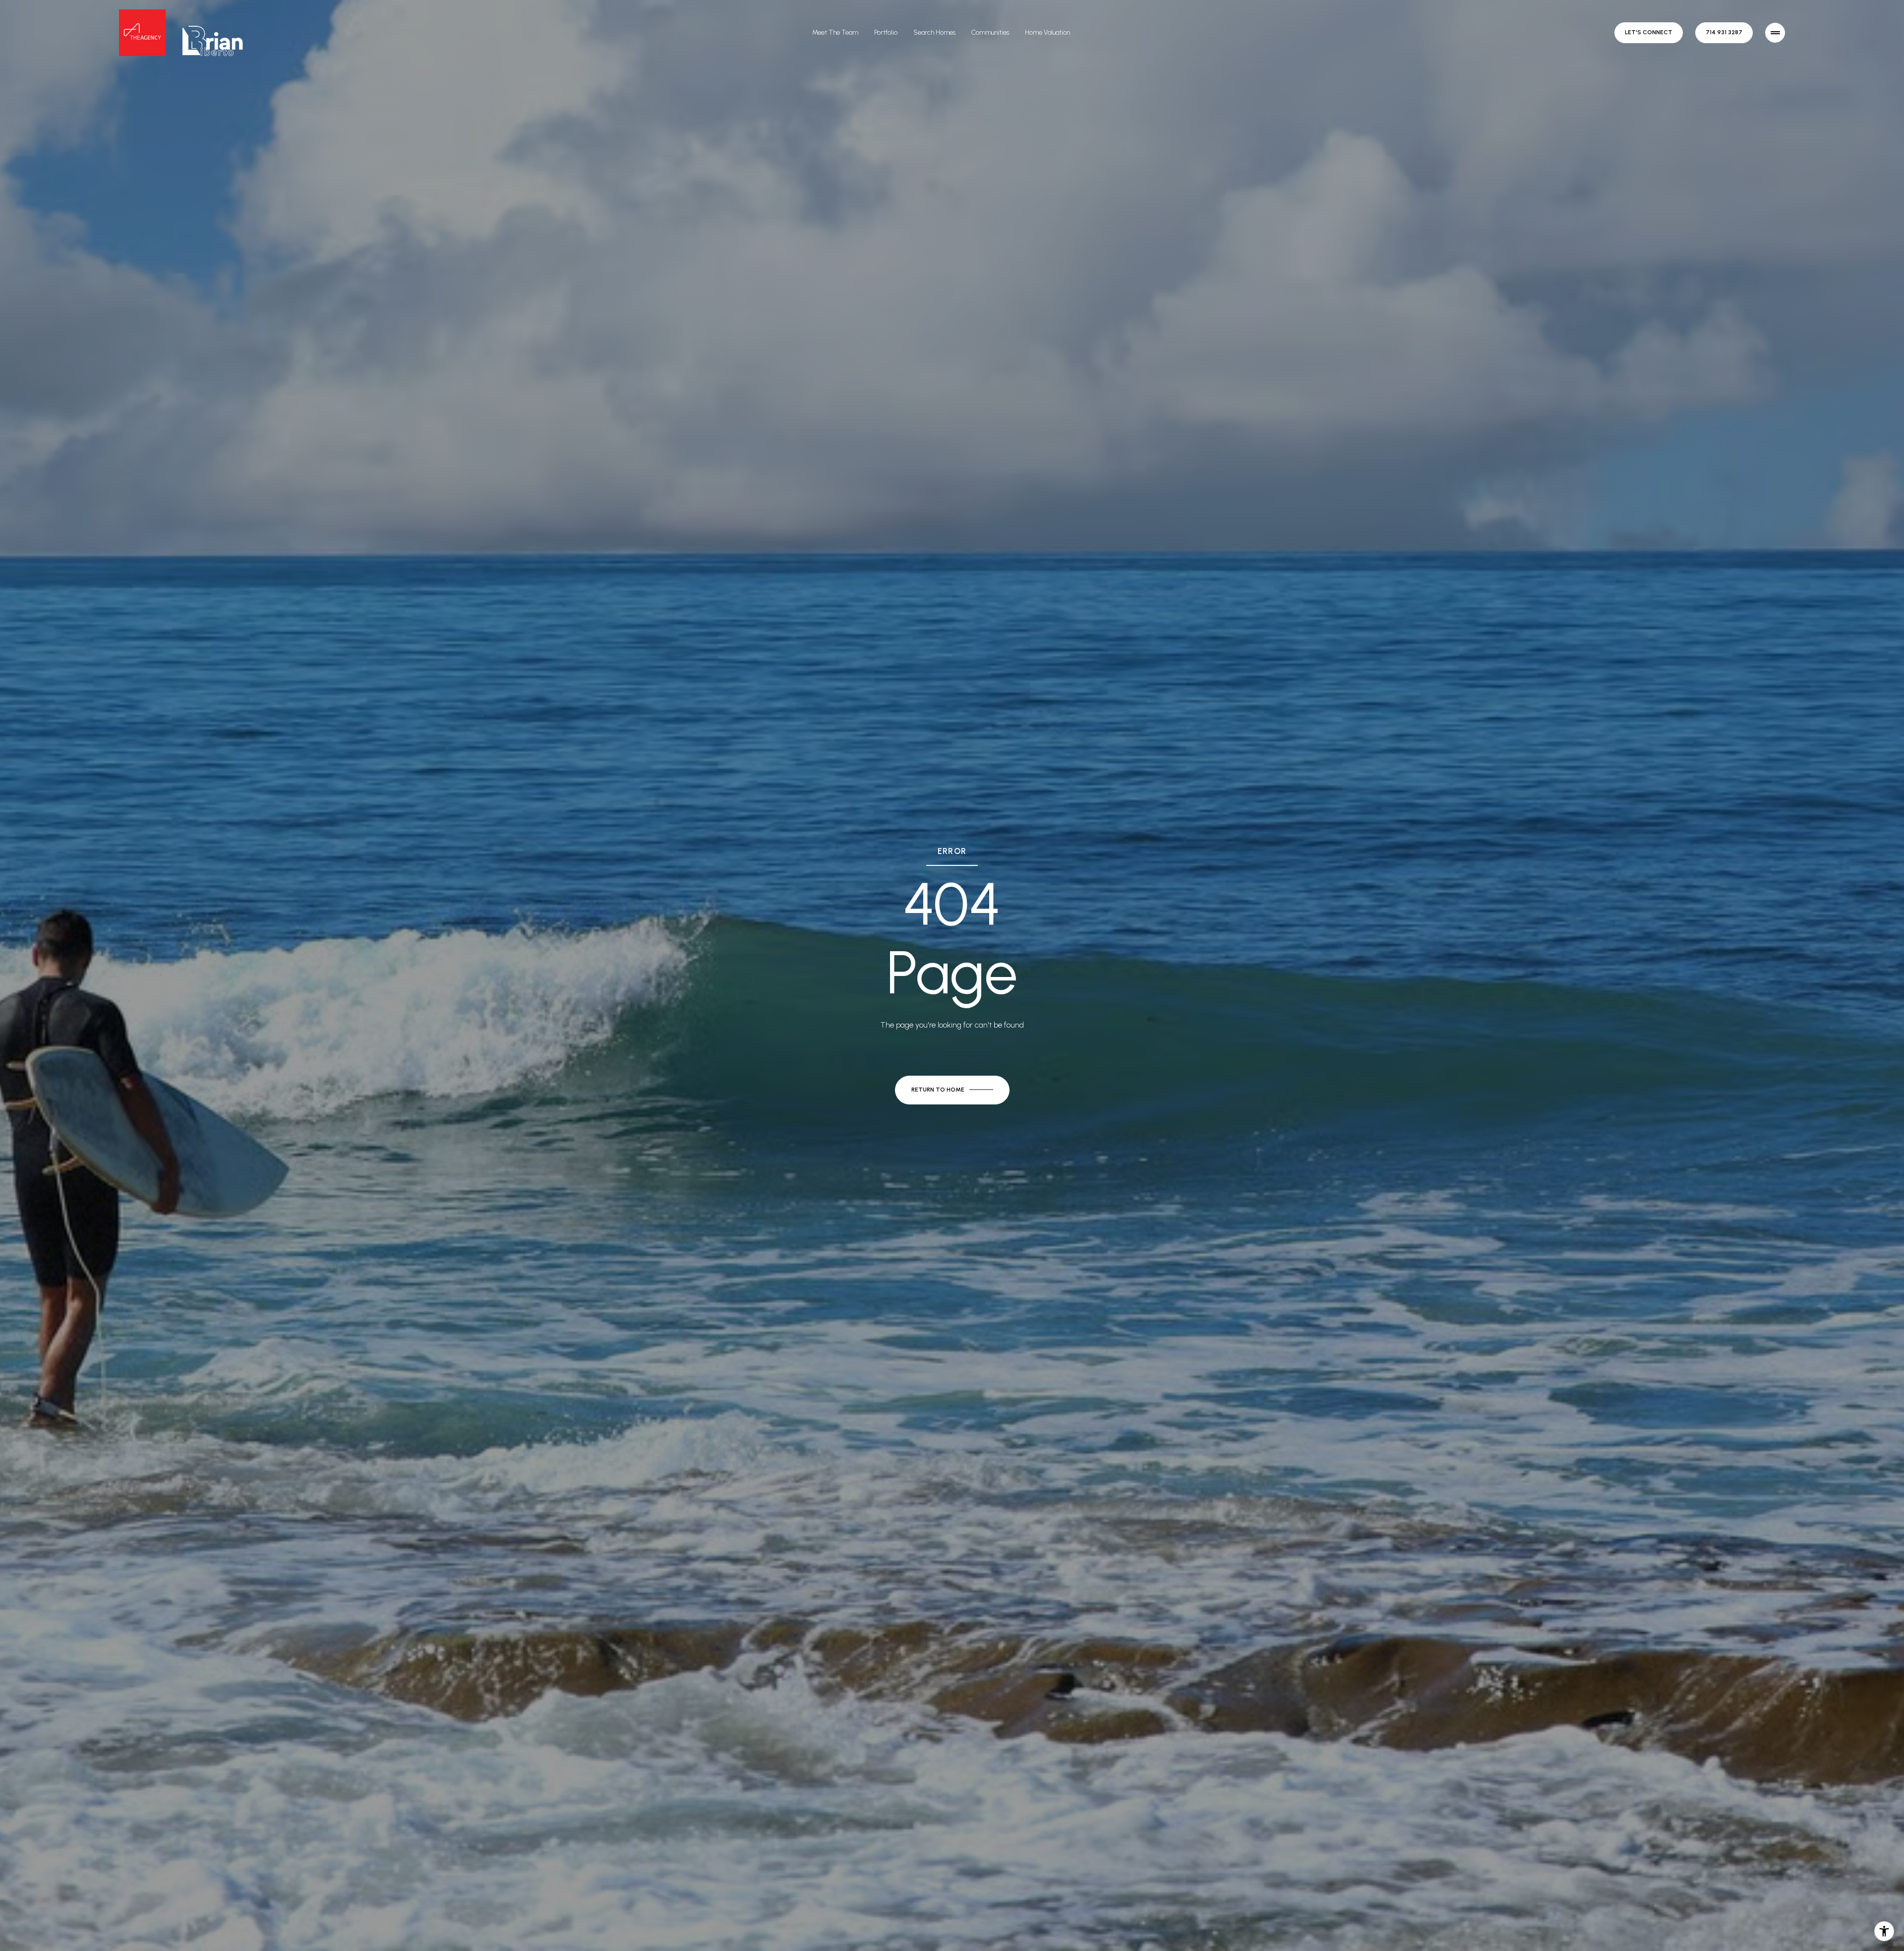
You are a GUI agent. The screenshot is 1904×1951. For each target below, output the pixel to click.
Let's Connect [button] (1649, 32)
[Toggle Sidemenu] (1775, 33)
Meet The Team (835, 32)
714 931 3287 (1724, 32)
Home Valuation (1047, 32)
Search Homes (934, 32)
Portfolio (886, 32)
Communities (990, 32)
